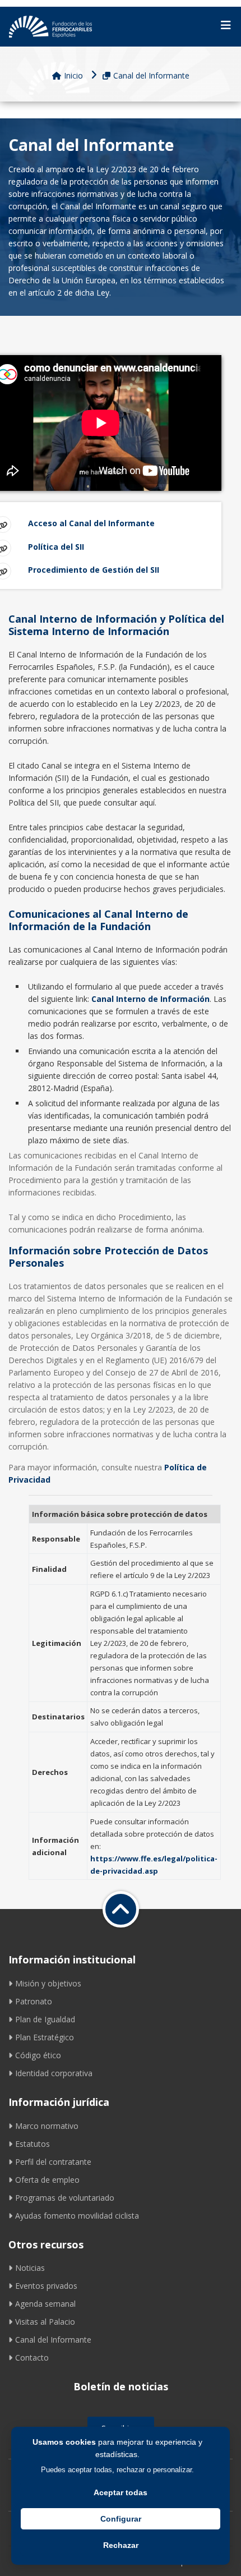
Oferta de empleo (47, 2180)
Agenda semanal (45, 2304)
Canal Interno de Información (150, 999)
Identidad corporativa (54, 2073)
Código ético (38, 2055)
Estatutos (33, 2144)
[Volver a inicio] (121, 1909)
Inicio (73, 75)
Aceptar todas (121, 2492)
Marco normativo (47, 2126)
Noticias (30, 2268)
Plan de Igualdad (45, 2019)
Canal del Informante (151, 75)
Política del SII (56, 547)
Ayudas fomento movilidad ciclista (77, 2216)
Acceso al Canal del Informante (91, 523)
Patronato (34, 2001)
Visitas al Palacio (45, 2322)
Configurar (121, 2519)
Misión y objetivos (48, 1983)
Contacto (32, 2358)
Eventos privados (46, 2286)
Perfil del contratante (53, 2162)
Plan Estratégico (45, 2037)
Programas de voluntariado (65, 2198)
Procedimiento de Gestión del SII (94, 570)
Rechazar (121, 2545)
